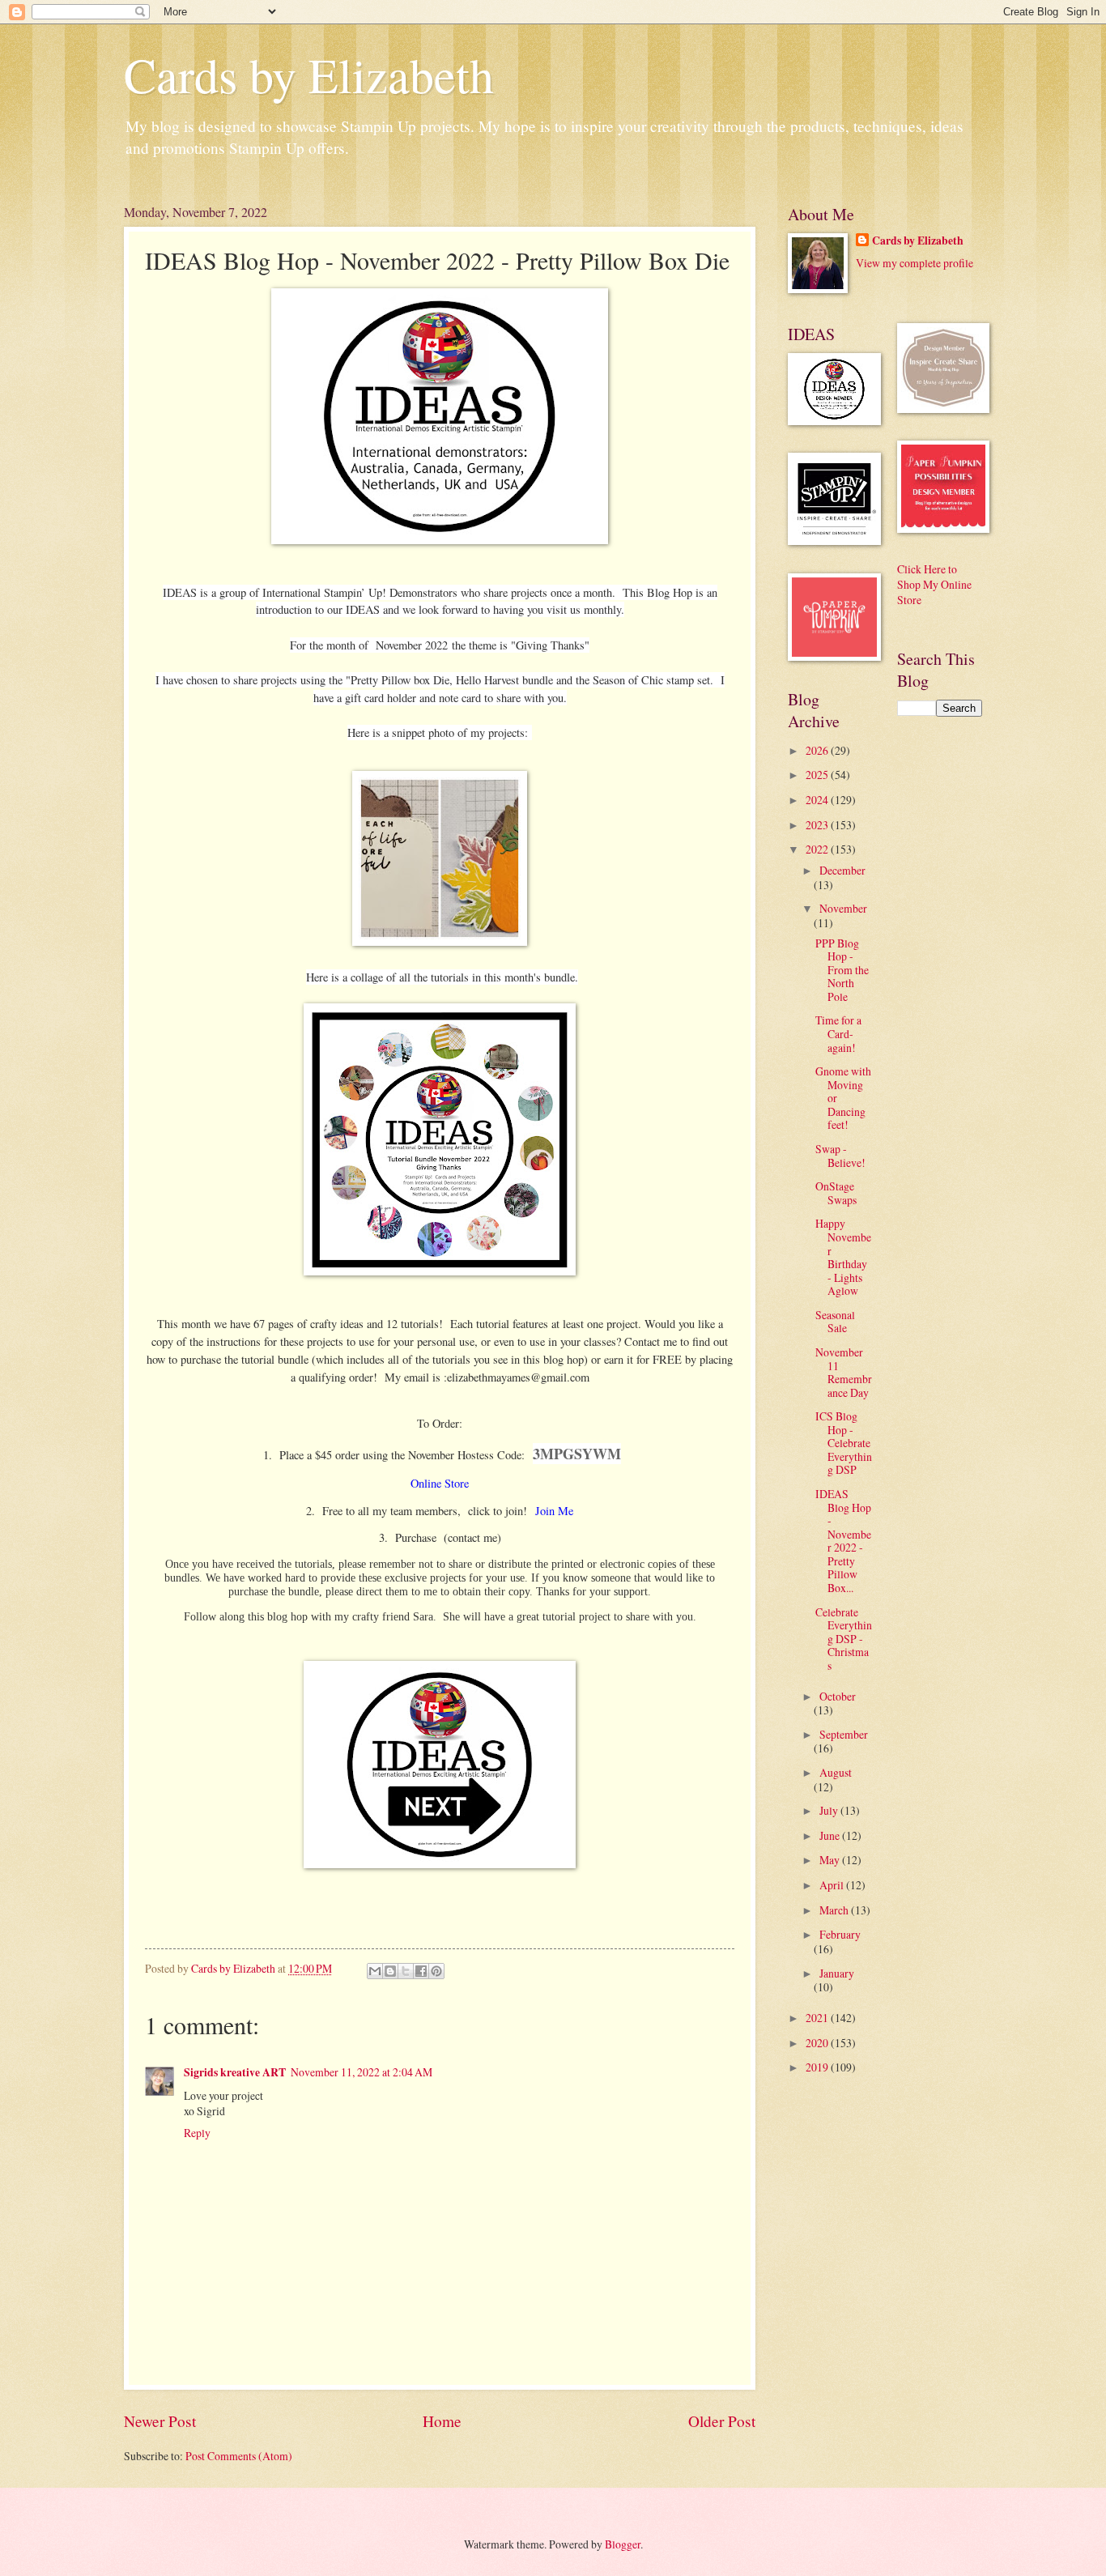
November (843, 908)
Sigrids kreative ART (235, 2072)
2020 (818, 2043)
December (842, 870)
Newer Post (160, 2421)
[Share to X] (406, 1971)
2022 (818, 849)
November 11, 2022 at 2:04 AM (362, 2072)
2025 (818, 775)
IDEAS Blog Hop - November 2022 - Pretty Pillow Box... (843, 1541)
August (836, 1772)
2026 (818, 750)
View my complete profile (915, 263)
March (835, 1910)
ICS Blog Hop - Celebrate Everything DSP (844, 1443)
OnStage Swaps (836, 1193)
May (831, 1860)
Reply (197, 2133)
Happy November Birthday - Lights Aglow (843, 1257)
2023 (818, 825)
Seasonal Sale (835, 1322)
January (837, 1973)
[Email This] (375, 1971)
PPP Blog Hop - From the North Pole (842, 970)
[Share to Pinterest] (436, 1971)
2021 (818, 2018)
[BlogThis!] (390, 1971)
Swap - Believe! (840, 1156)
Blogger (623, 2544)
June (831, 1835)
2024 (818, 800)
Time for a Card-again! (838, 1033)
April (833, 1885)
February (840, 1934)
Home (442, 2421)
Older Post (722, 2421)
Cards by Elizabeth (309, 75)
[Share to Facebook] (421, 1971)
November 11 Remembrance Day (844, 1372)
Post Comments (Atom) (239, 2456)
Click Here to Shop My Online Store (934, 585)
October (838, 1696)
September (844, 1734)
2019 (818, 2067)
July (830, 1810)
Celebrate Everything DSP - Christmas (844, 1639)
